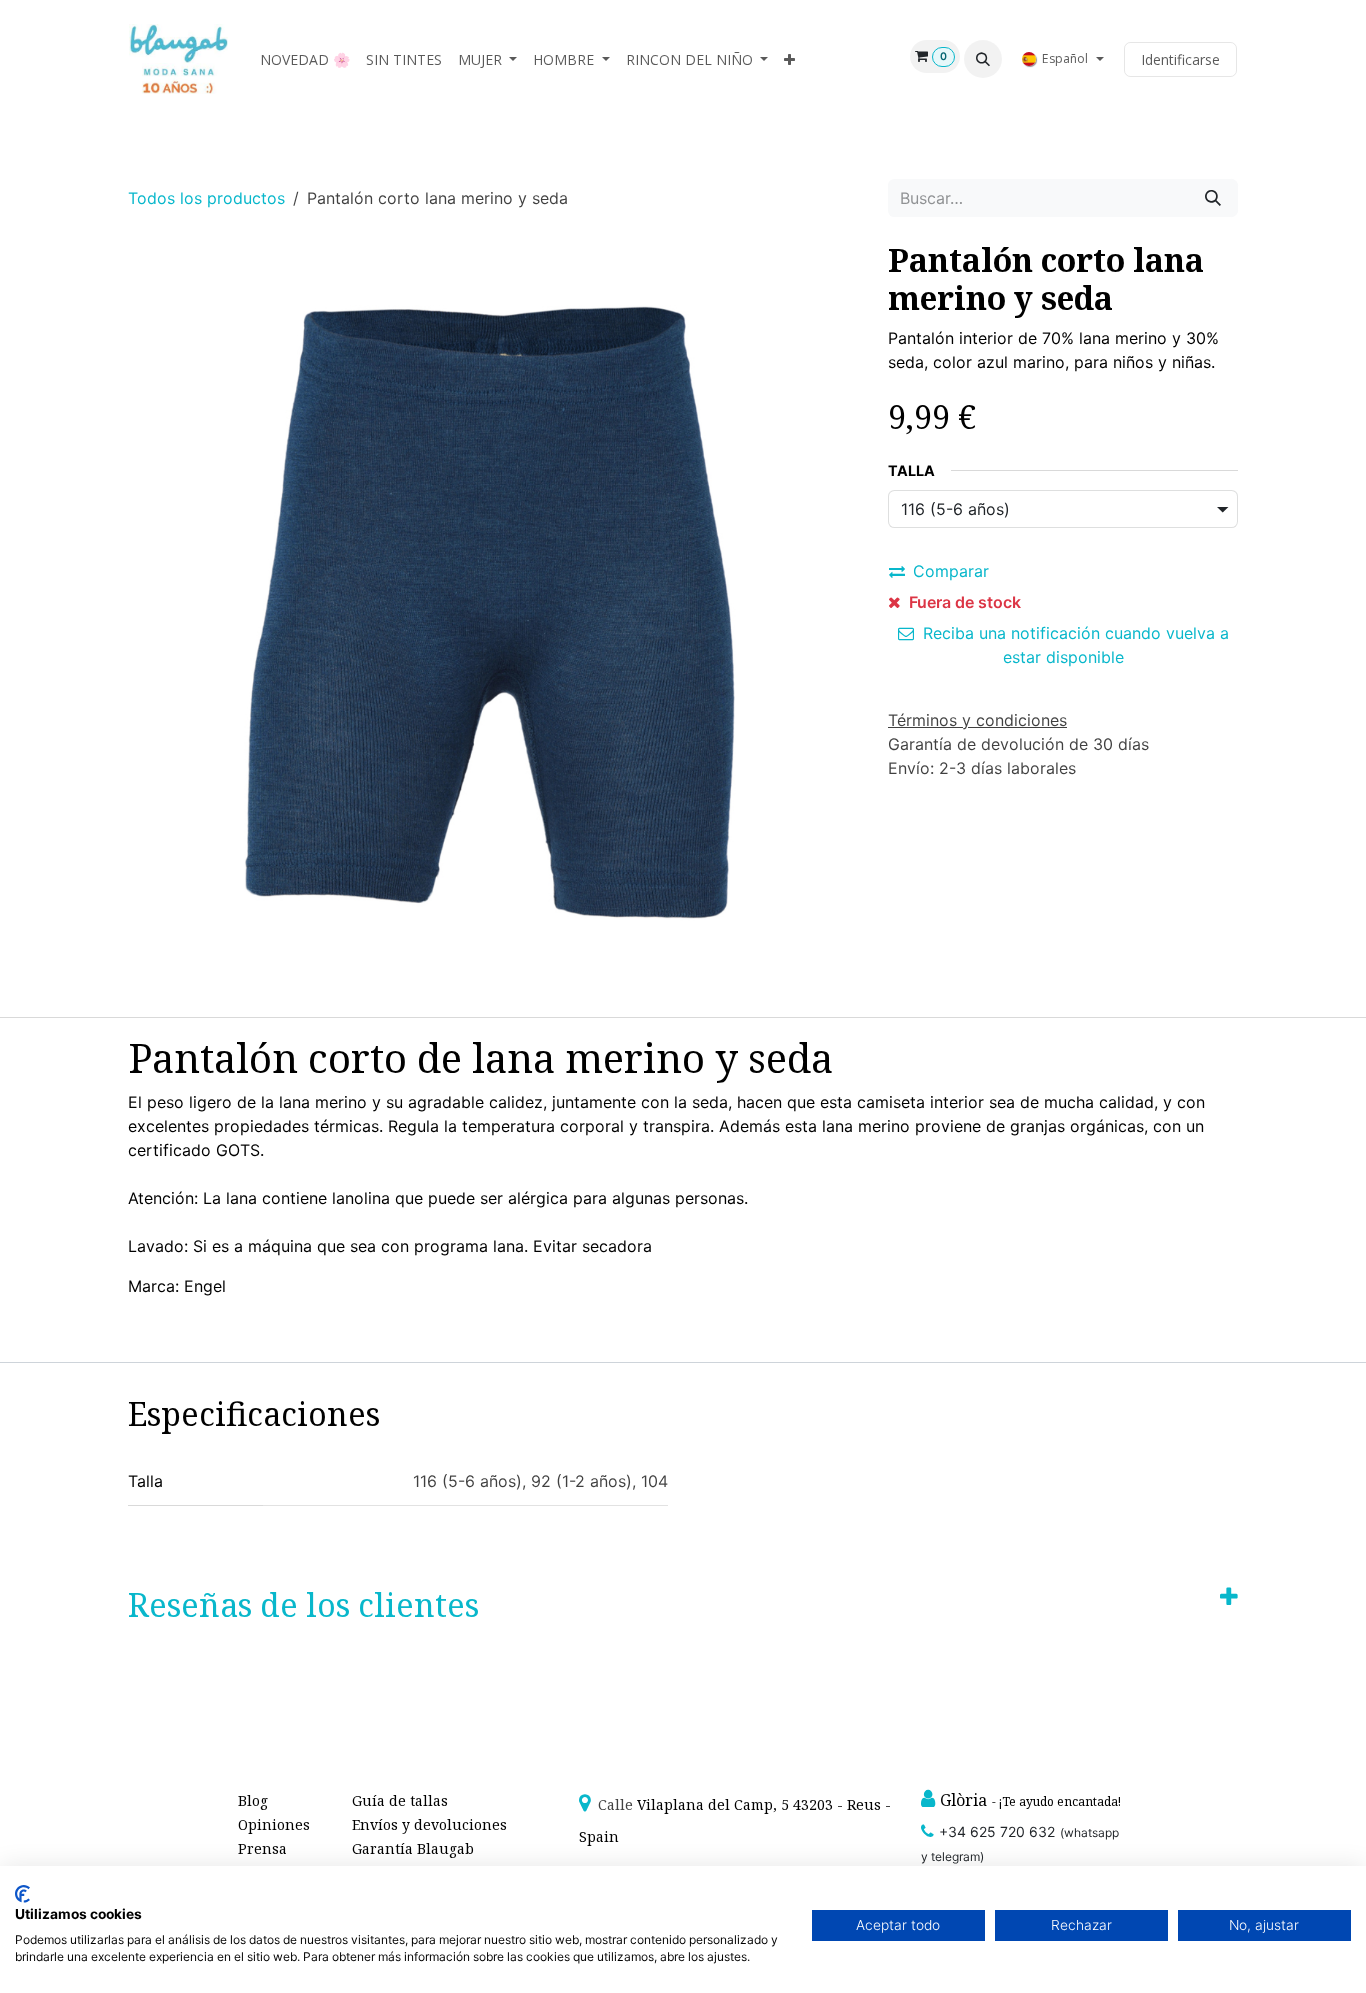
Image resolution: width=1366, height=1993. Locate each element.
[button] (983, 59)
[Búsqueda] (1213, 198)
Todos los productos (206, 198)
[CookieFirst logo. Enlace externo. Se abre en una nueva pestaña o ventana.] (22, 1894)
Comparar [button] (951, 571)
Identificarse (1180, 59)
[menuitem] (305, 59)
